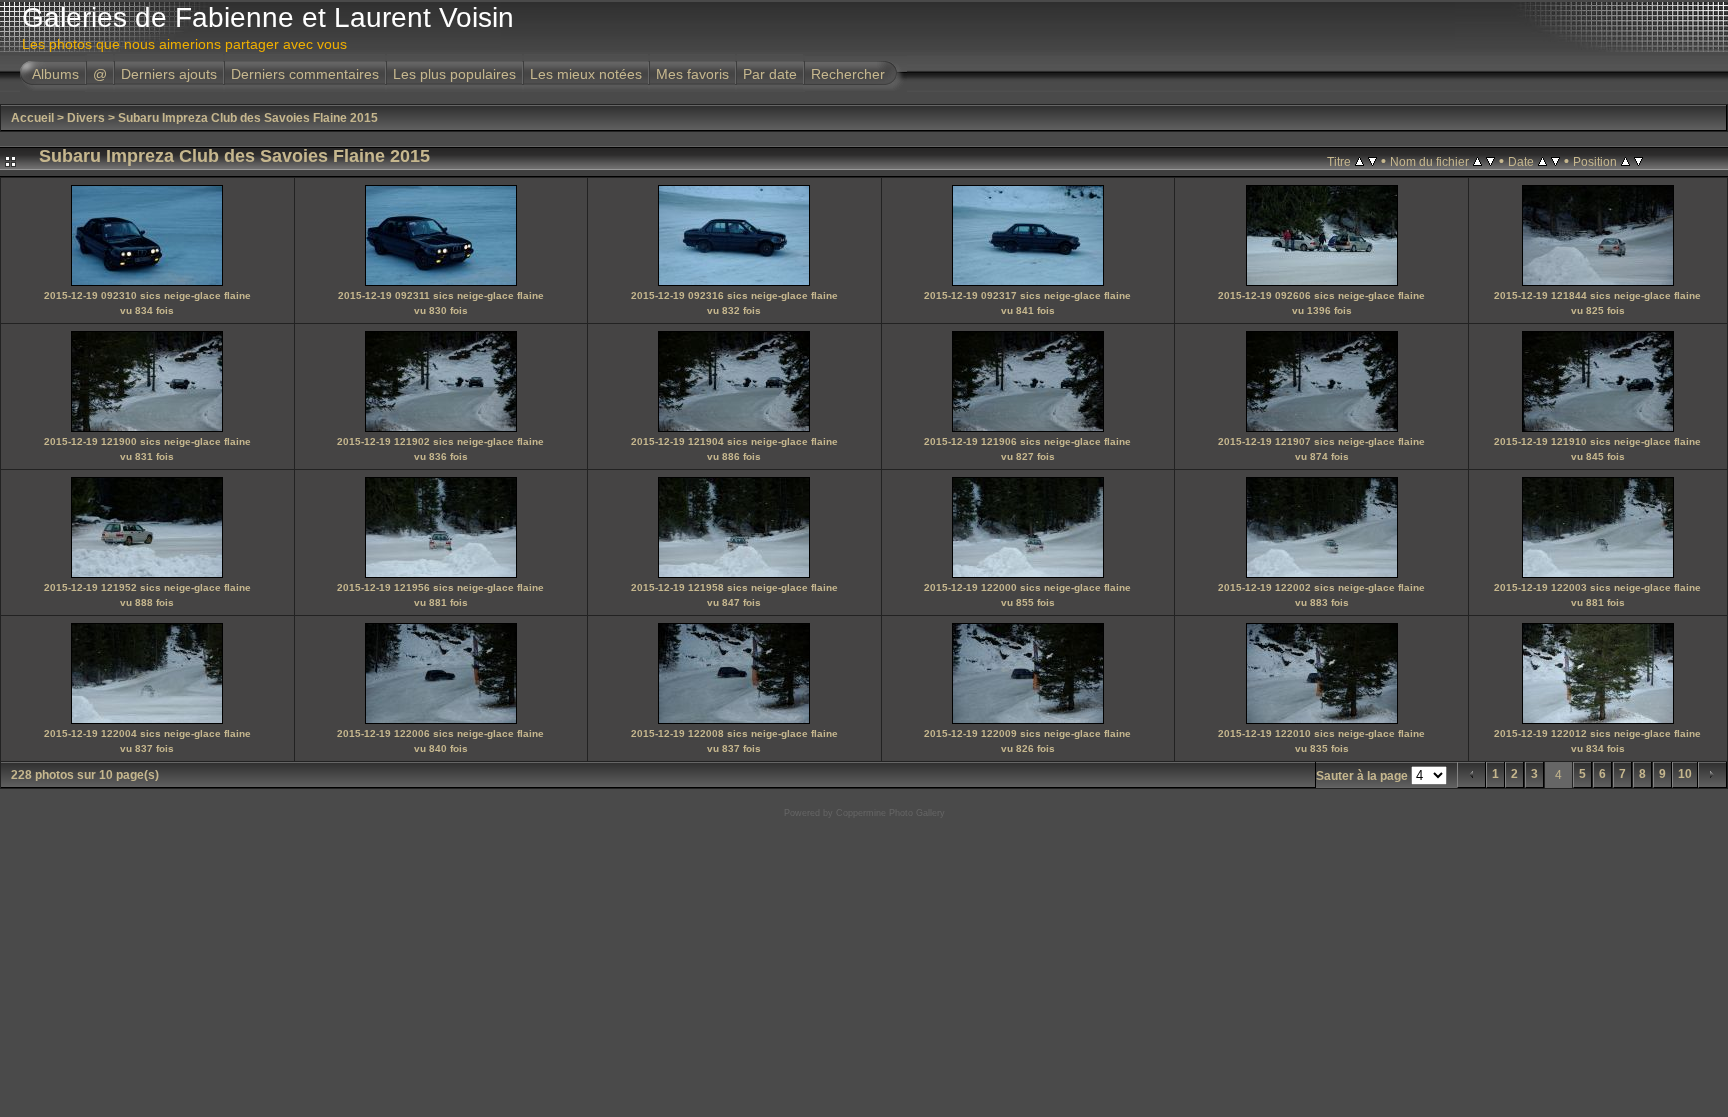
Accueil (32, 118)
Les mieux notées (586, 74)
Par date (770, 74)
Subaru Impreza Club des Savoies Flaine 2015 (248, 118)
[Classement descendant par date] (1555, 161)
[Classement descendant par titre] (1372, 161)
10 (1685, 774)
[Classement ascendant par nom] (1477, 161)
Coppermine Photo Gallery (890, 813)
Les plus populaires (454, 74)
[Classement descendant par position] (1638, 161)
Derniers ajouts (169, 74)
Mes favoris (692, 74)
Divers (86, 118)
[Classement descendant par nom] (1490, 161)
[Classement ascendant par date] (1542, 161)
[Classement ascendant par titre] (1359, 161)
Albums (55, 74)
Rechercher (848, 74)
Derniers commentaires (305, 74)
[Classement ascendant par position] (1625, 161)
